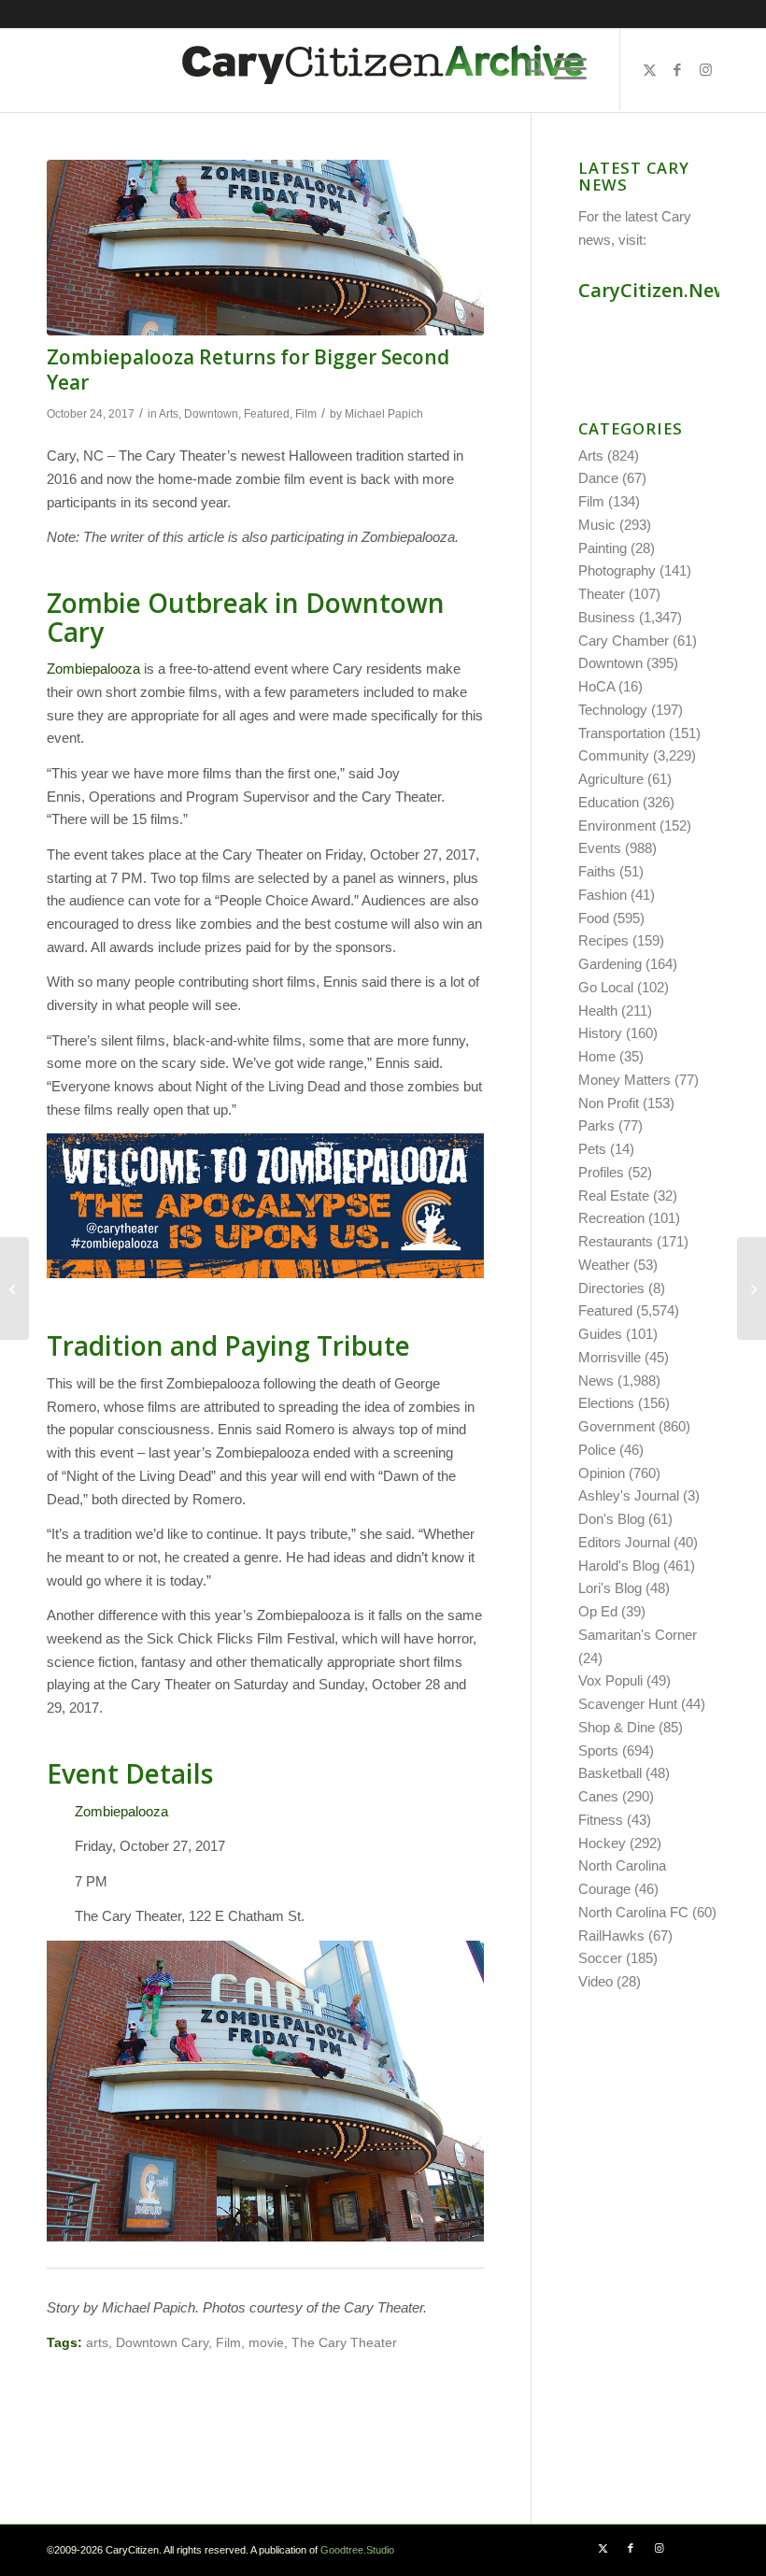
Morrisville (610, 1357)
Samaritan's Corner (638, 1635)
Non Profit (609, 1103)
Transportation (622, 733)
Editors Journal (624, 1542)
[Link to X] (649, 70)
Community (614, 755)
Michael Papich (384, 414)
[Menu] (570, 69)
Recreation (611, 1218)
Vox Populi (610, 1680)
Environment (617, 825)
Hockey (602, 1843)
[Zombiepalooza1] (265, 248)
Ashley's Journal (629, 1495)
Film (306, 414)
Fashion (603, 895)
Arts (169, 414)
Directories (611, 1288)
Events (600, 848)
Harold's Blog (619, 1566)
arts (97, 2343)
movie (266, 2343)
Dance (598, 478)
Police (597, 1450)
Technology (613, 710)
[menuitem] (531, 69)
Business (607, 617)
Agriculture (611, 779)
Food (594, 918)
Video (596, 1981)
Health (598, 1010)
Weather (604, 1265)
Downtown (211, 414)
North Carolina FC (633, 1912)
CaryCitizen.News (658, 290)
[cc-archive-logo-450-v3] (383, 70)
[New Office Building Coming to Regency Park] (752, 1288)
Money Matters (624, 1080)
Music (597, 525)
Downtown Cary (162, 2343)
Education (609, 802)
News (596, 1381)
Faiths (597, 871)
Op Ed (598, 1611)
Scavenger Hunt (628, 1704)
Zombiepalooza (93, 669)
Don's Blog (611, 1519)
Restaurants (616, 1241)
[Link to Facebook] (677, 70)
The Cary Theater (344, 2343)
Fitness (601, 1820)
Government (617, 1426)
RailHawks (611, 1936)
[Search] (531, 69)
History (600, 1033)
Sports (598, 1751)
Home (597, 1056)
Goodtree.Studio (357, 2550)
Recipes (603, 940)
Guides (600, 1334)
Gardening (610, 964)
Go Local (606, 987)
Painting (603, 548)
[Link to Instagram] (705, 70)
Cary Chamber (624, 640)
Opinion (602, 1473)
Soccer (600, 1958)
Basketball (610, 1773)
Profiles (601, 1172)
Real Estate (614, 1195)
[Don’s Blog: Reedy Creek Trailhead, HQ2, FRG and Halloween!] (14, 1288)
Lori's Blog (610, 1588)
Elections (606, 1403)
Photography (617, 570)
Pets (592, 1149)
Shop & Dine (617, 1727)
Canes (598, 1796)
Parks (596, 1125)
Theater (602, 594)
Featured (267, 414)
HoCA (596, 686)
